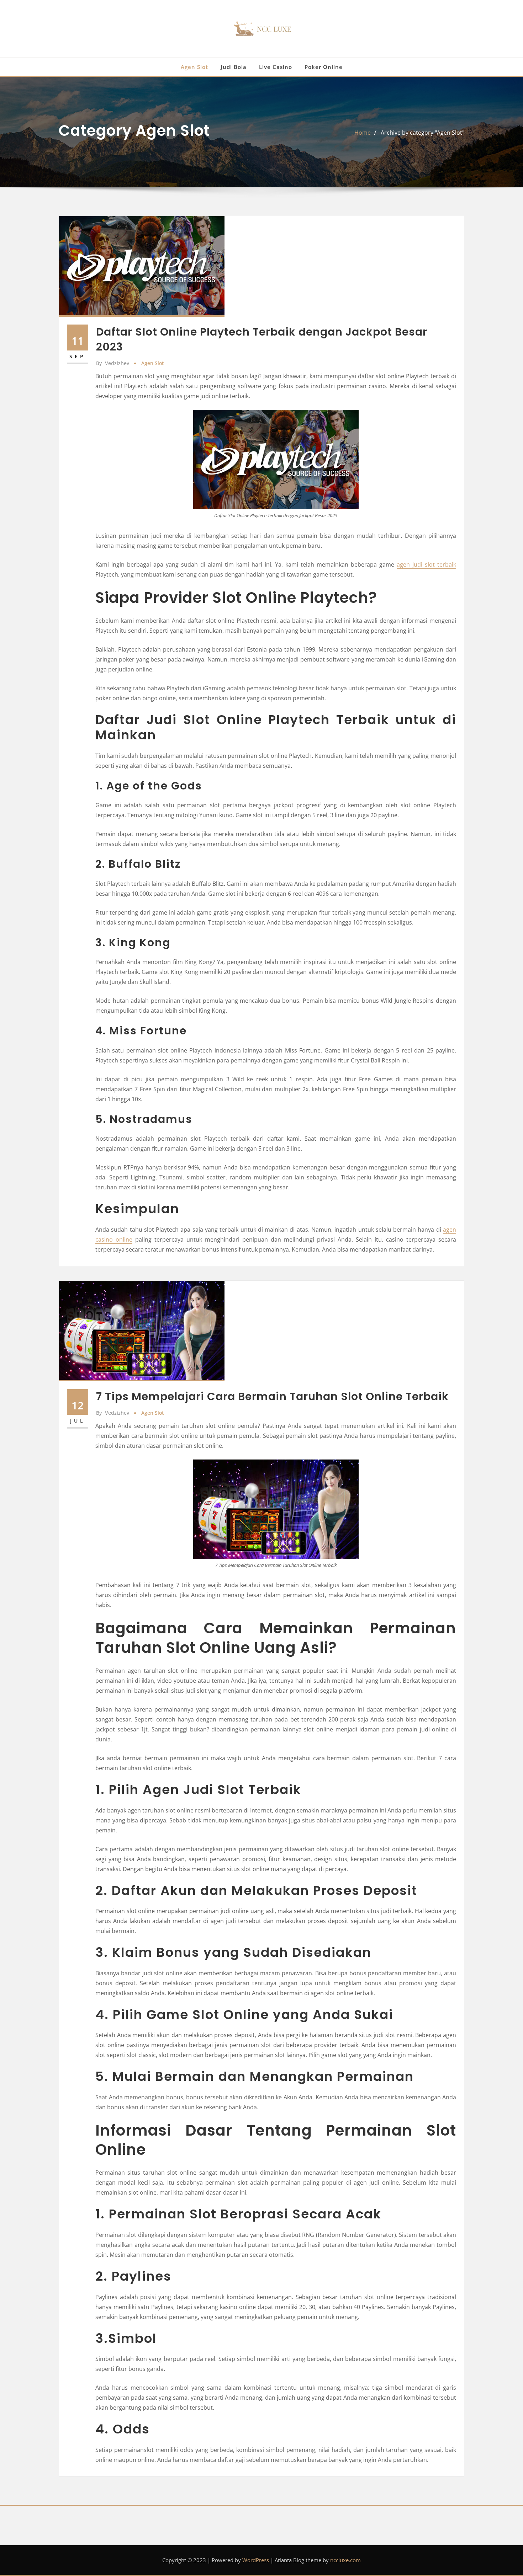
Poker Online (324, 67)
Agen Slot (194, 67)
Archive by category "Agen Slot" (422, 133)
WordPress (256, 2560)
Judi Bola (234, 67)
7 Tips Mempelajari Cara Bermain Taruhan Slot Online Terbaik (272, 1396)
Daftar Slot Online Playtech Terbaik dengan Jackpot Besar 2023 (262, 339)
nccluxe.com (345, 2560)
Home (363, 133)
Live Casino (276, 67)
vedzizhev (113, 363)
